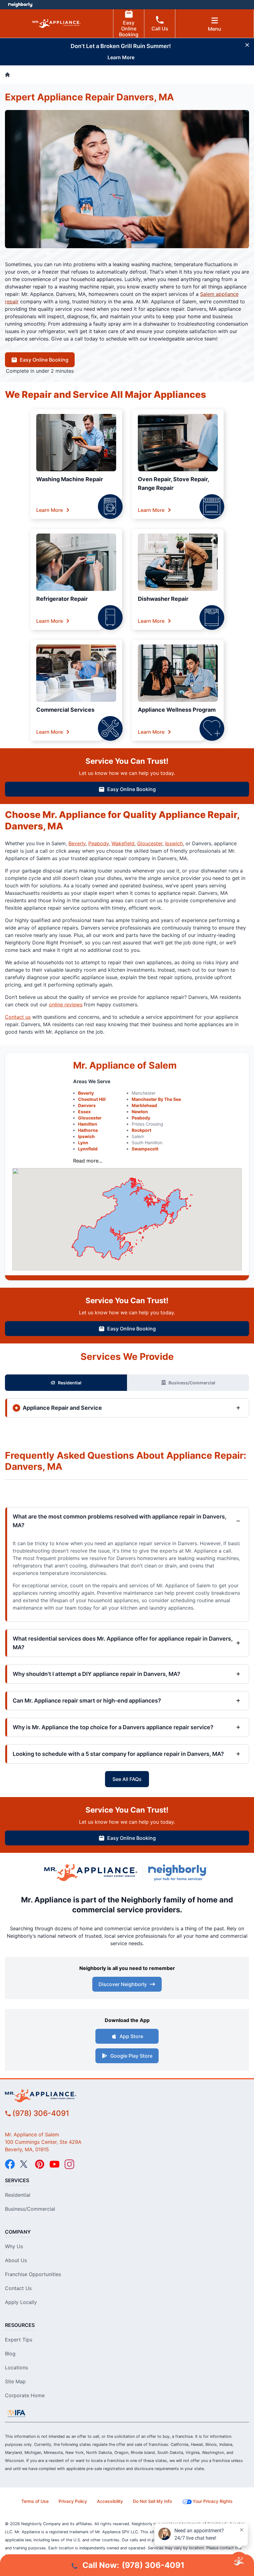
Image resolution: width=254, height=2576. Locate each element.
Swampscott (145, 1149)
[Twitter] (25, 2164)
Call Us (160, 29)
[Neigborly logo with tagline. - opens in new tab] (179, 1873)
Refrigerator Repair (62, 599)
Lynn (83, 1143)
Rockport (141, 1130)
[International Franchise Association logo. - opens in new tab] (16, 2413)
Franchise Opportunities (33, 2274)
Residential (70, 1383)
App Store (131, 2036)
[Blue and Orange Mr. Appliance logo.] (91, 1873)
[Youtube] (55, 2164)
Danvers (87, 1105)
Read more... (88, 1161)
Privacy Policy (73, 2501)
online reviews (66, 1004)
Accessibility (110, 2501)
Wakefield (123, 843)
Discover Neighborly (123, 1984)
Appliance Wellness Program (177, 710)
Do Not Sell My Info (152, 2501)
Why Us (14, 2246)
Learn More (50, 510)
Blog (10, 2354)
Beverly (77, 843)
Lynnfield (88, 1149)
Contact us (18, 1017)
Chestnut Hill (92, 1099)
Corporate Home (25, 2395)
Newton (140, 1112)
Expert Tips (19, 2340)
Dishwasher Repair (163, 599)
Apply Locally (21, 2302)
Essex (84, 1112)
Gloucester (150, 843)
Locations (16, 2367)
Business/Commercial (192, 1383)
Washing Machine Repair (70, 479)
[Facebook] (10, 2164)
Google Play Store (131, 2056)
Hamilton (88, 1124)
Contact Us (18, 2288)
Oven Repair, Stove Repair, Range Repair (173, 484)
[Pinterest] (40, 2164)
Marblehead (144, 1105)
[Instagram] (69, 2164)
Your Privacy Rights (213, 2501)
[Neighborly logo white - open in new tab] (20, 5)
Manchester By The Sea (156, 1099)
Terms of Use (35, 2501)
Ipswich (174, 843)
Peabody (99, 843)
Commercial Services (65, 710)
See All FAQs (127, 1779)
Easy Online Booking (129, 29)
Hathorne (88, 1130)
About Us (16, 2260)
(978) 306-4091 (41, 2113)
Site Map (15, 2381)
